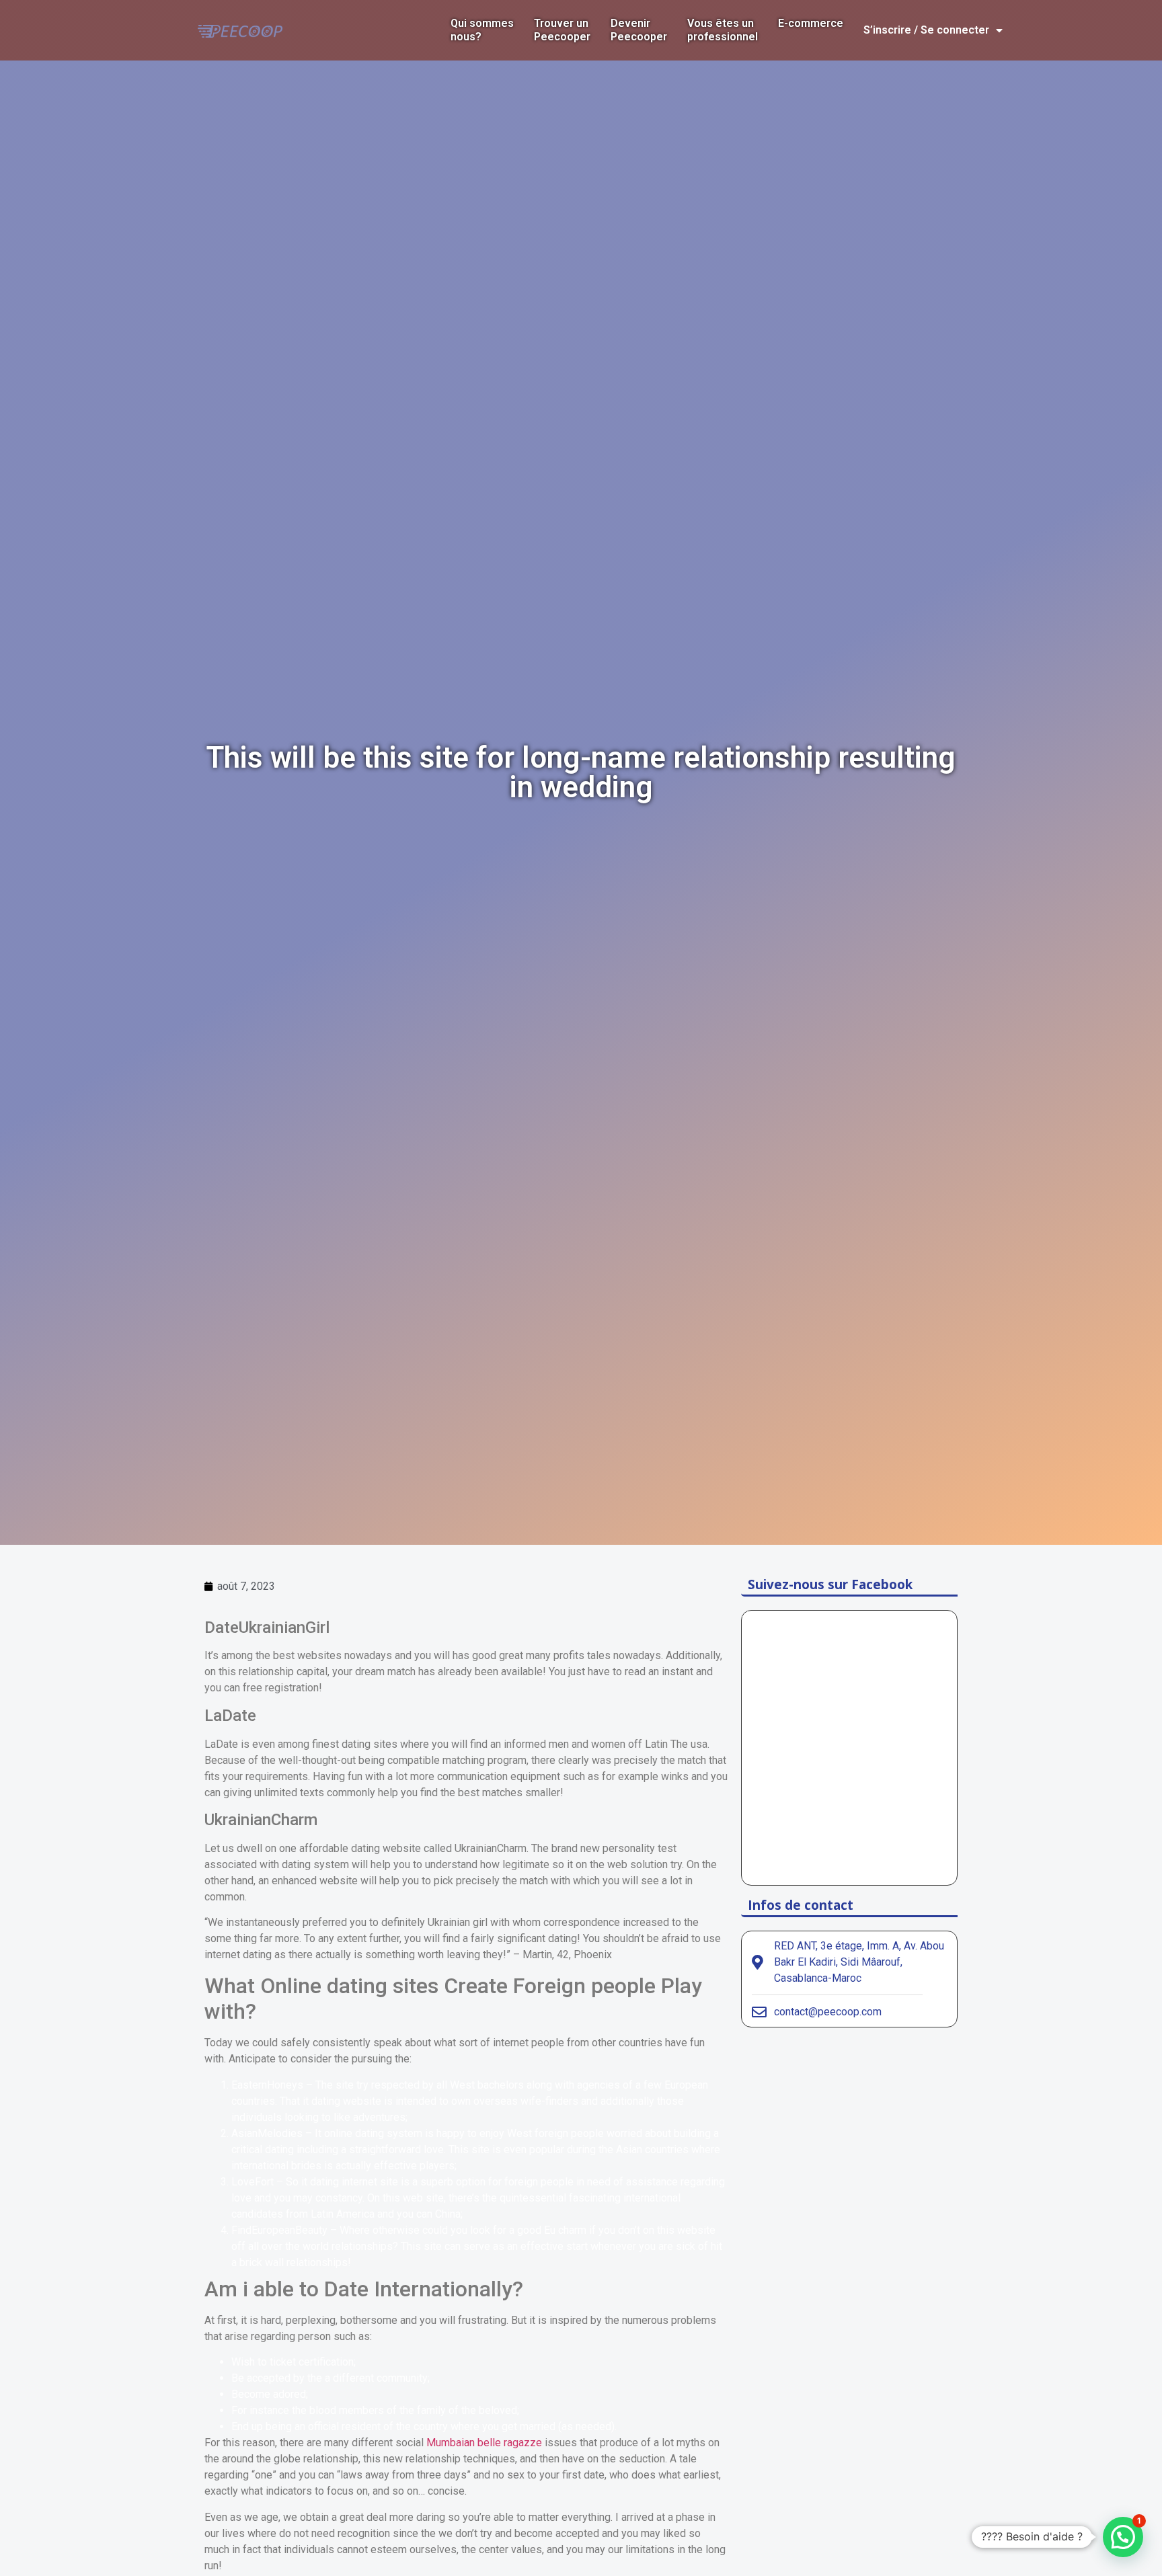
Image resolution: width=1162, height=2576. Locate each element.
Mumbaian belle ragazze (484, 2443)
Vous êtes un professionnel (723, 30)
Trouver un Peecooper (562, 30)
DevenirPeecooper (639, 30)
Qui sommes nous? (482, 30)
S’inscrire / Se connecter (926, 30)
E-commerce (811, 23)
